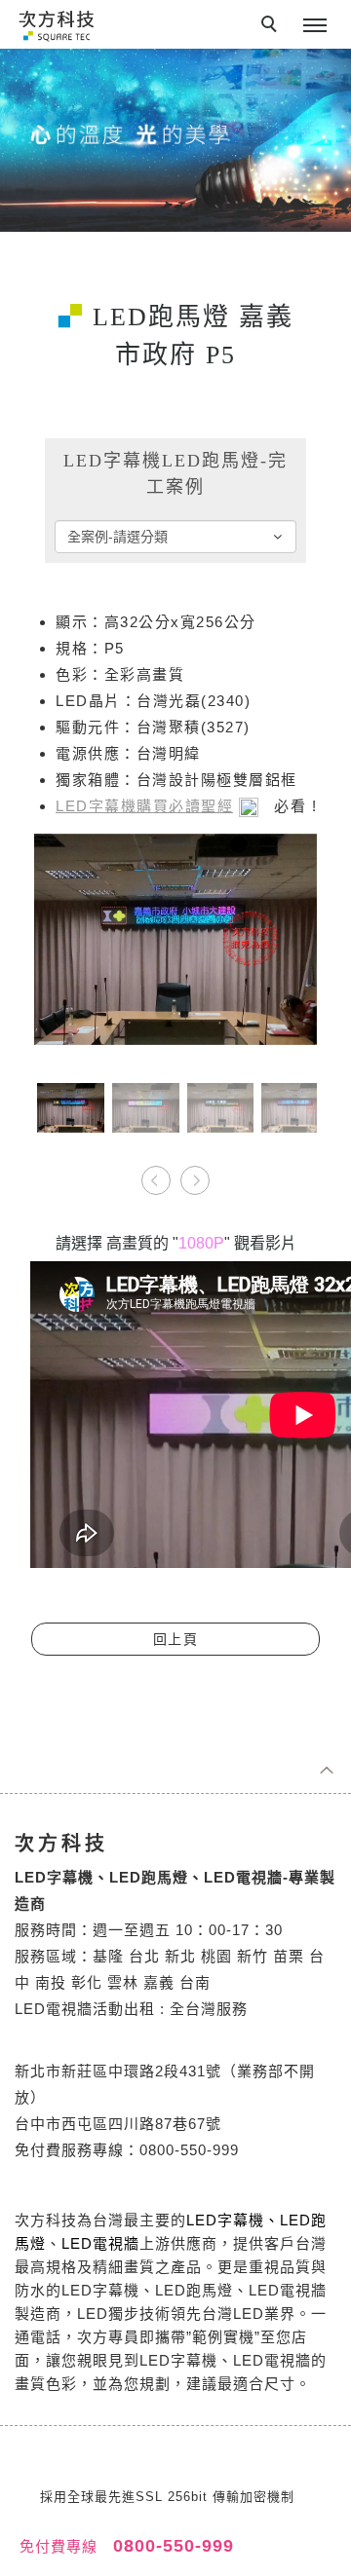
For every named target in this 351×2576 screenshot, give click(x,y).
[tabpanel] (175, 140)
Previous (156, 1174)
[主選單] (315, 26)
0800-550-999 (171, 2546)
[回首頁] (56, 25)
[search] (272, 26)
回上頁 (176, 1639)
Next (195, 1174)
